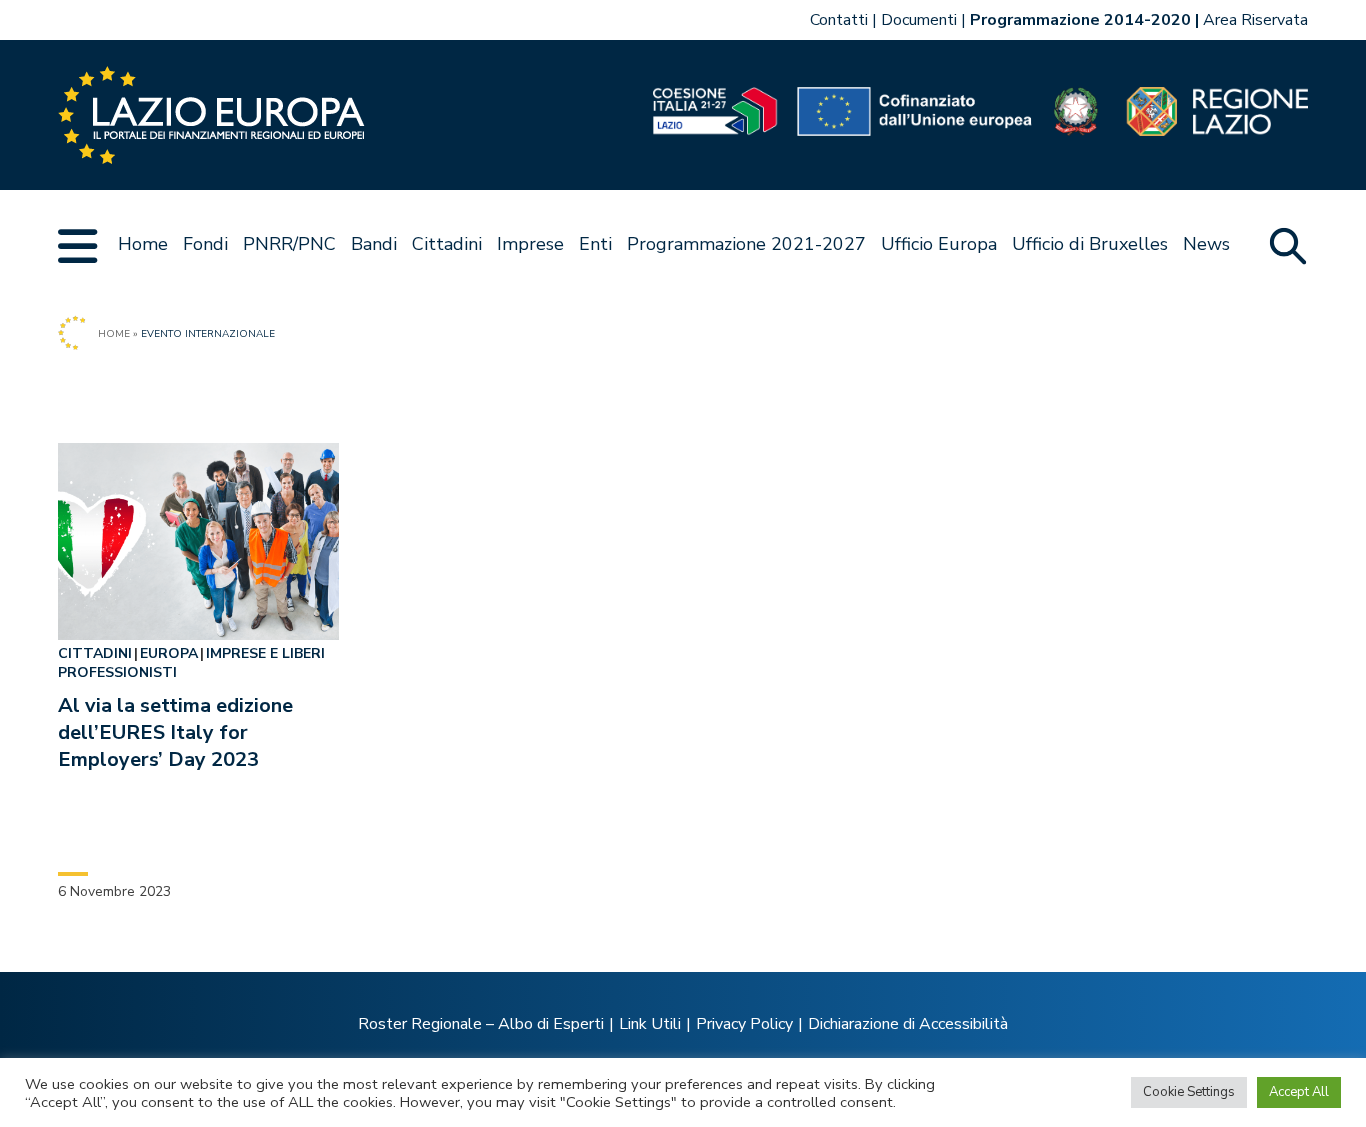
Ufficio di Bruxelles (1090, 244)
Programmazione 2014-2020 (1080, 20)
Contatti (839, 20)
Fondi (205, 244)
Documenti (919, 20)
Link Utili (650, 1024)
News (1206, 244)
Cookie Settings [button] (1189, 1092)
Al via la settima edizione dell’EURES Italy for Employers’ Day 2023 (175, 732)
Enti (595, 244)
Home (143, 244)
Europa (169, 653)
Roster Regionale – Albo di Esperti (481, 1024)
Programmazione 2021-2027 (746, 244)
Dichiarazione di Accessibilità (908, 1024)
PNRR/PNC (289, 244)
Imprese (530, 244)
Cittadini (447, 244)
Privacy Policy (744, 1024)
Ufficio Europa (939, 244)
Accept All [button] (1299, 1092)
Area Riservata (1255, 20)
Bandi (374, 244)
